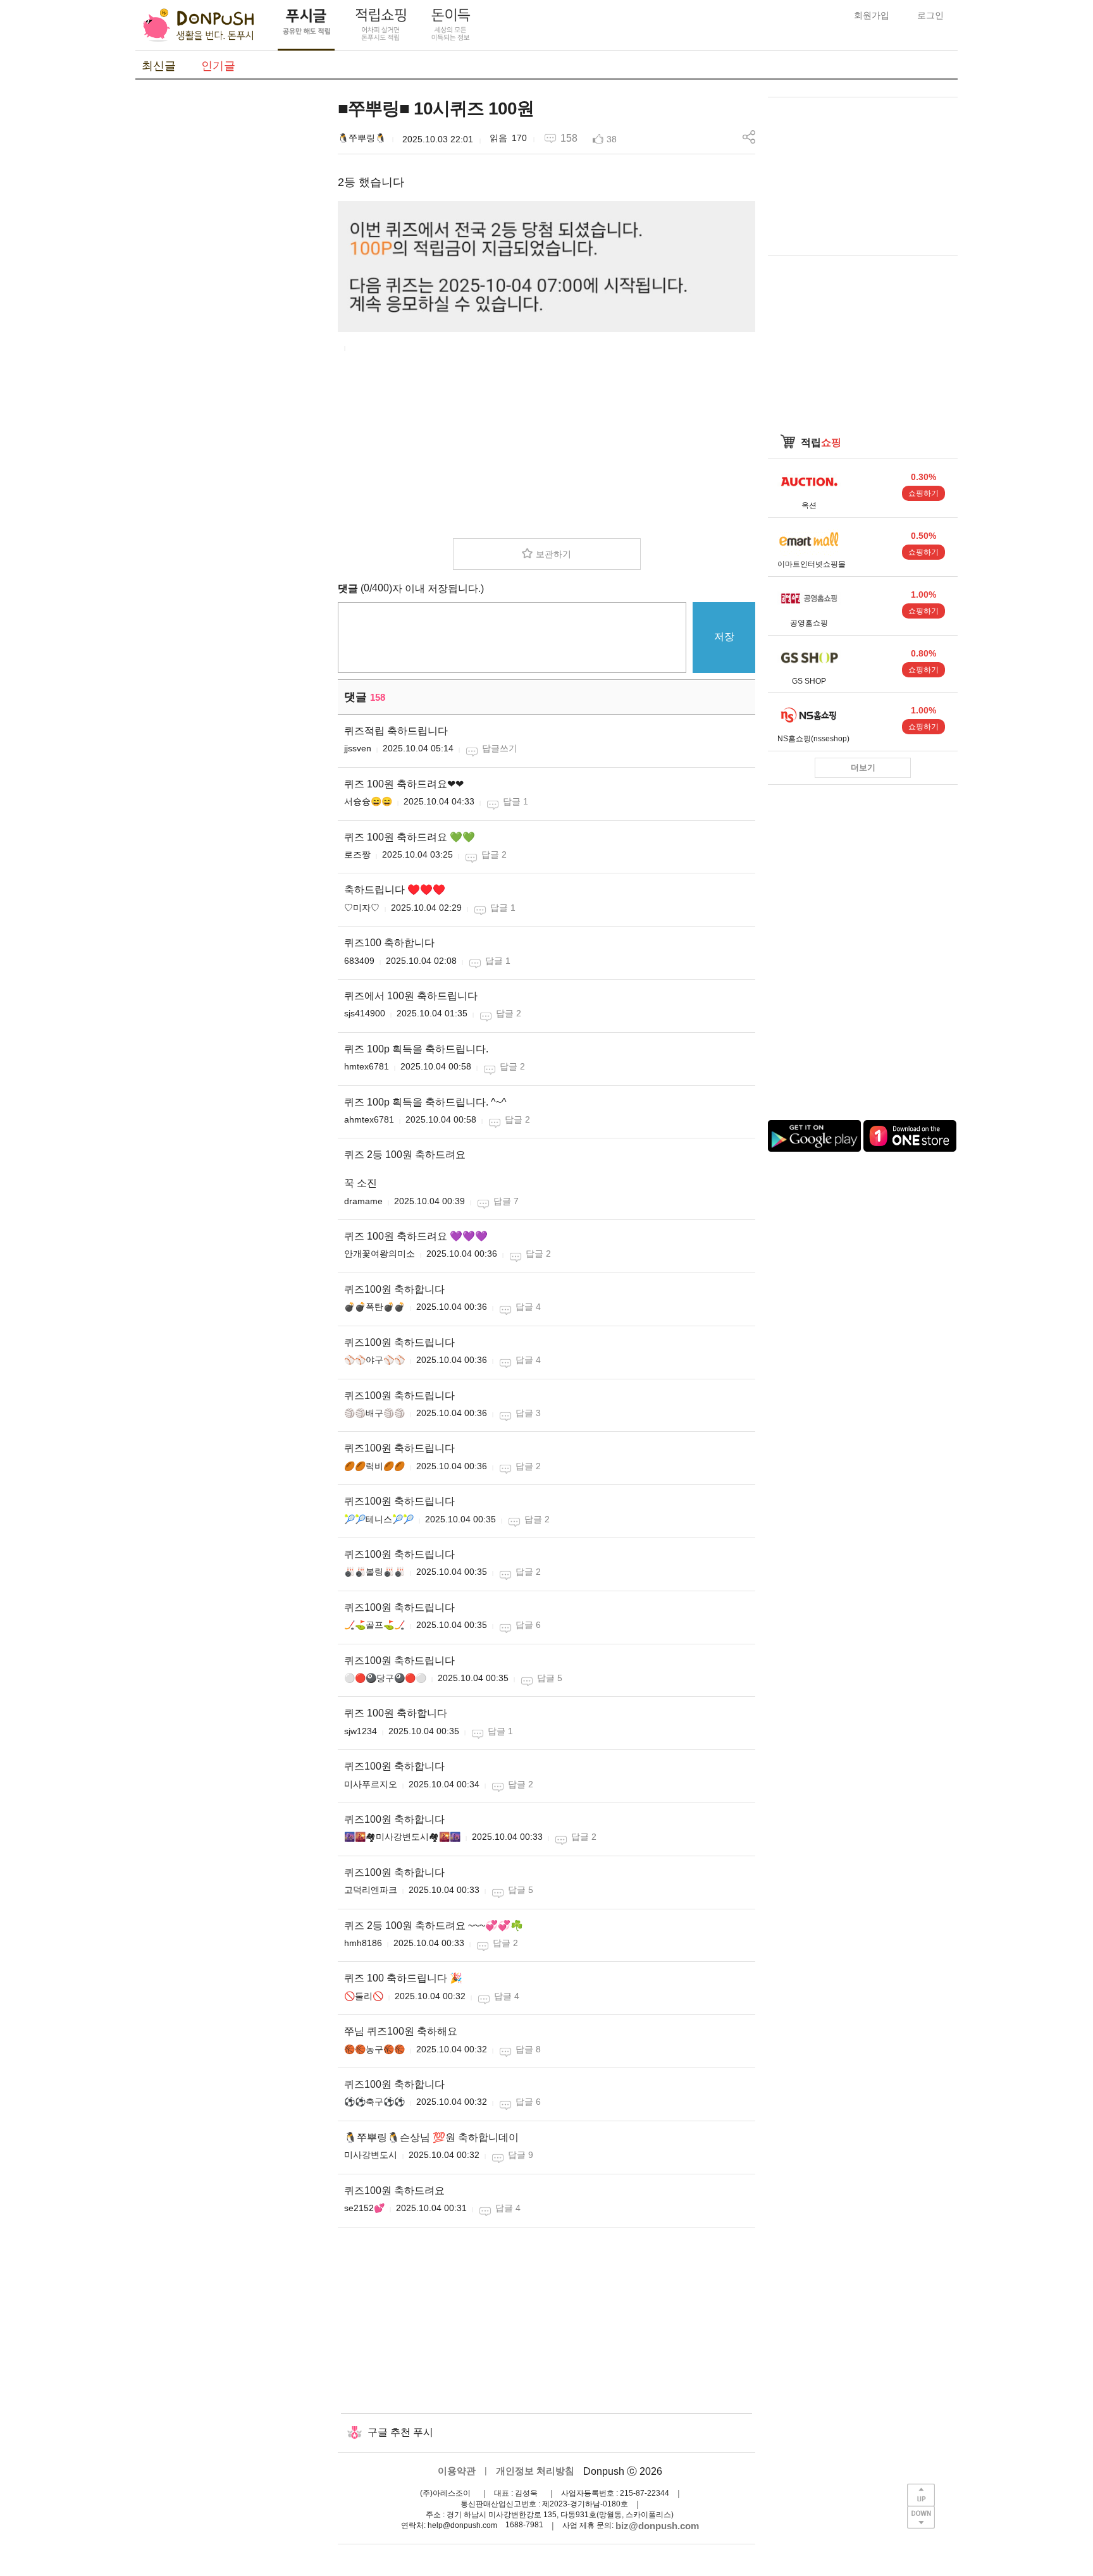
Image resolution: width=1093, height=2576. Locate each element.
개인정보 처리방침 (535, 2471)
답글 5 (550, 1678)
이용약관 (457, 2471)
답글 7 (506, 1201)
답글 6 (528, 1625)
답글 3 (528, 1413)
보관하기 (553, 554)
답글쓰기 (500, 748)
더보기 (863, 767)
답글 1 (516, 801)
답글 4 (528, 1307)
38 (612, 139)
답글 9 (521, 2155)
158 (569, 138)
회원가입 (872, 15)
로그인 (930, 15)
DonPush (199, 25)
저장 (724, 637)
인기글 (218, 66)
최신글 (159, 66)
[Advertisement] (230, 287)
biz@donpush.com (657, 2526)
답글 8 (528, 2049)
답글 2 (494, 854)
